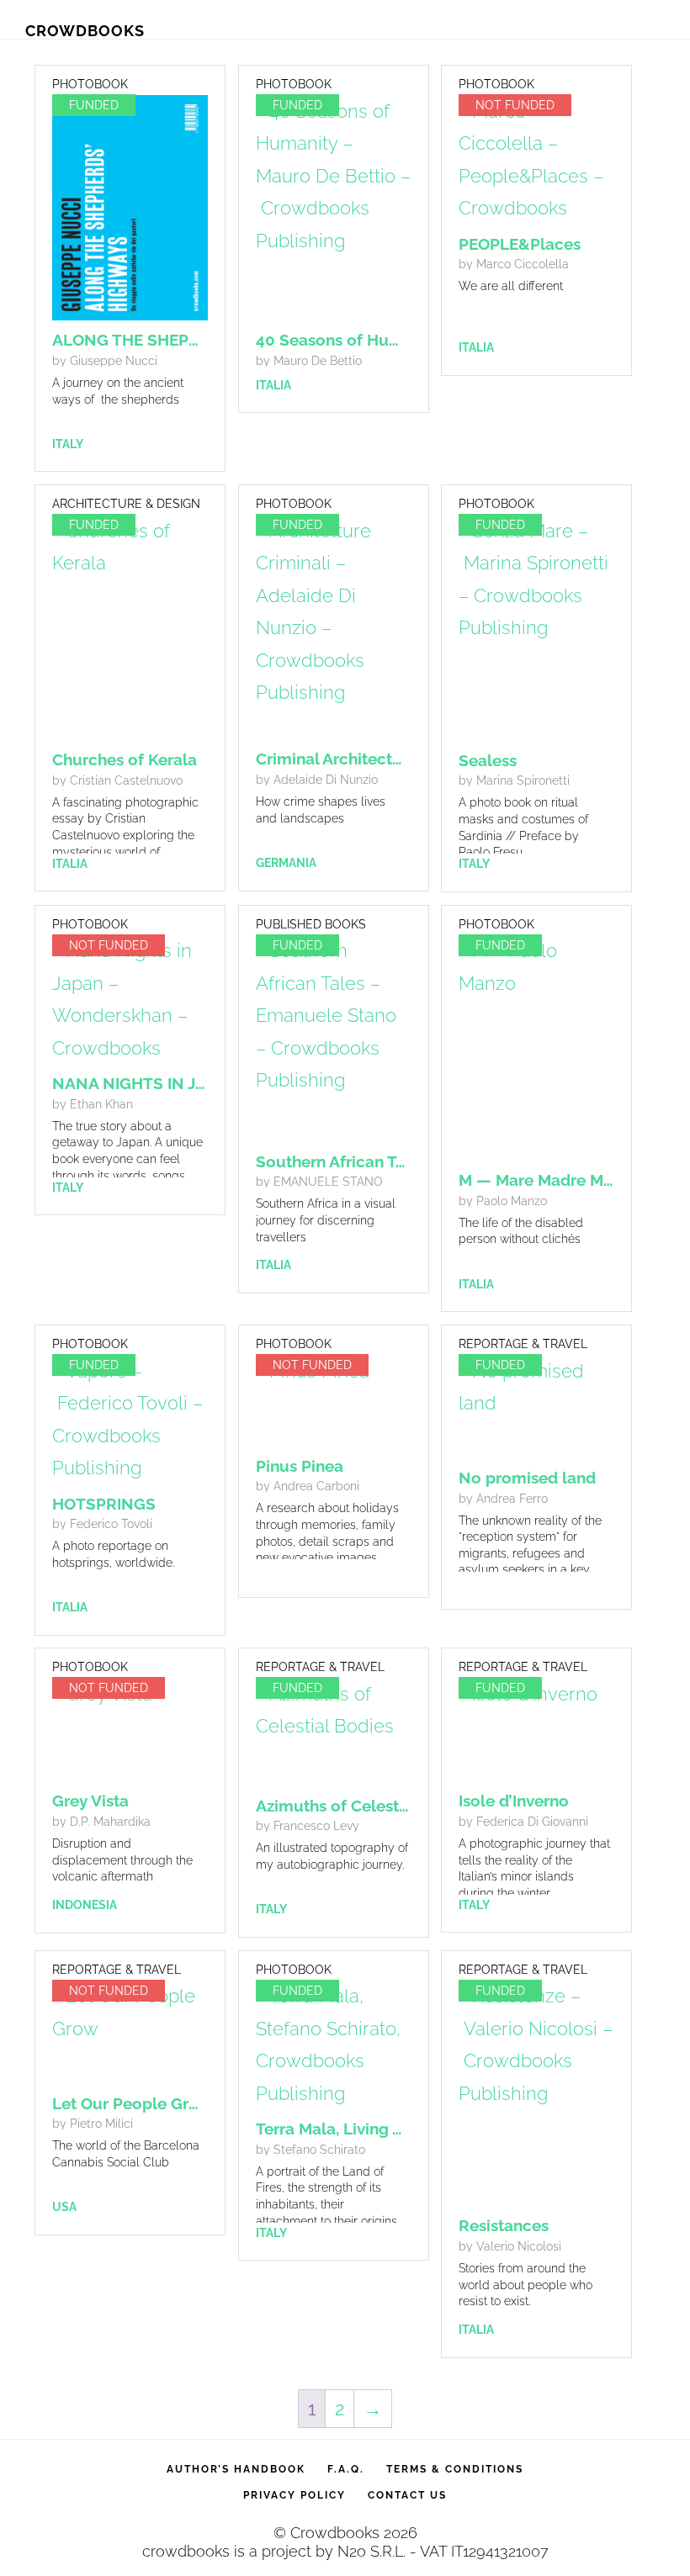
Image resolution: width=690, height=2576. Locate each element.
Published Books (311, 924)
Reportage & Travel (523, 1344)
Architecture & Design (126, 504)
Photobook (90, 84)
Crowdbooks (85, 31)
